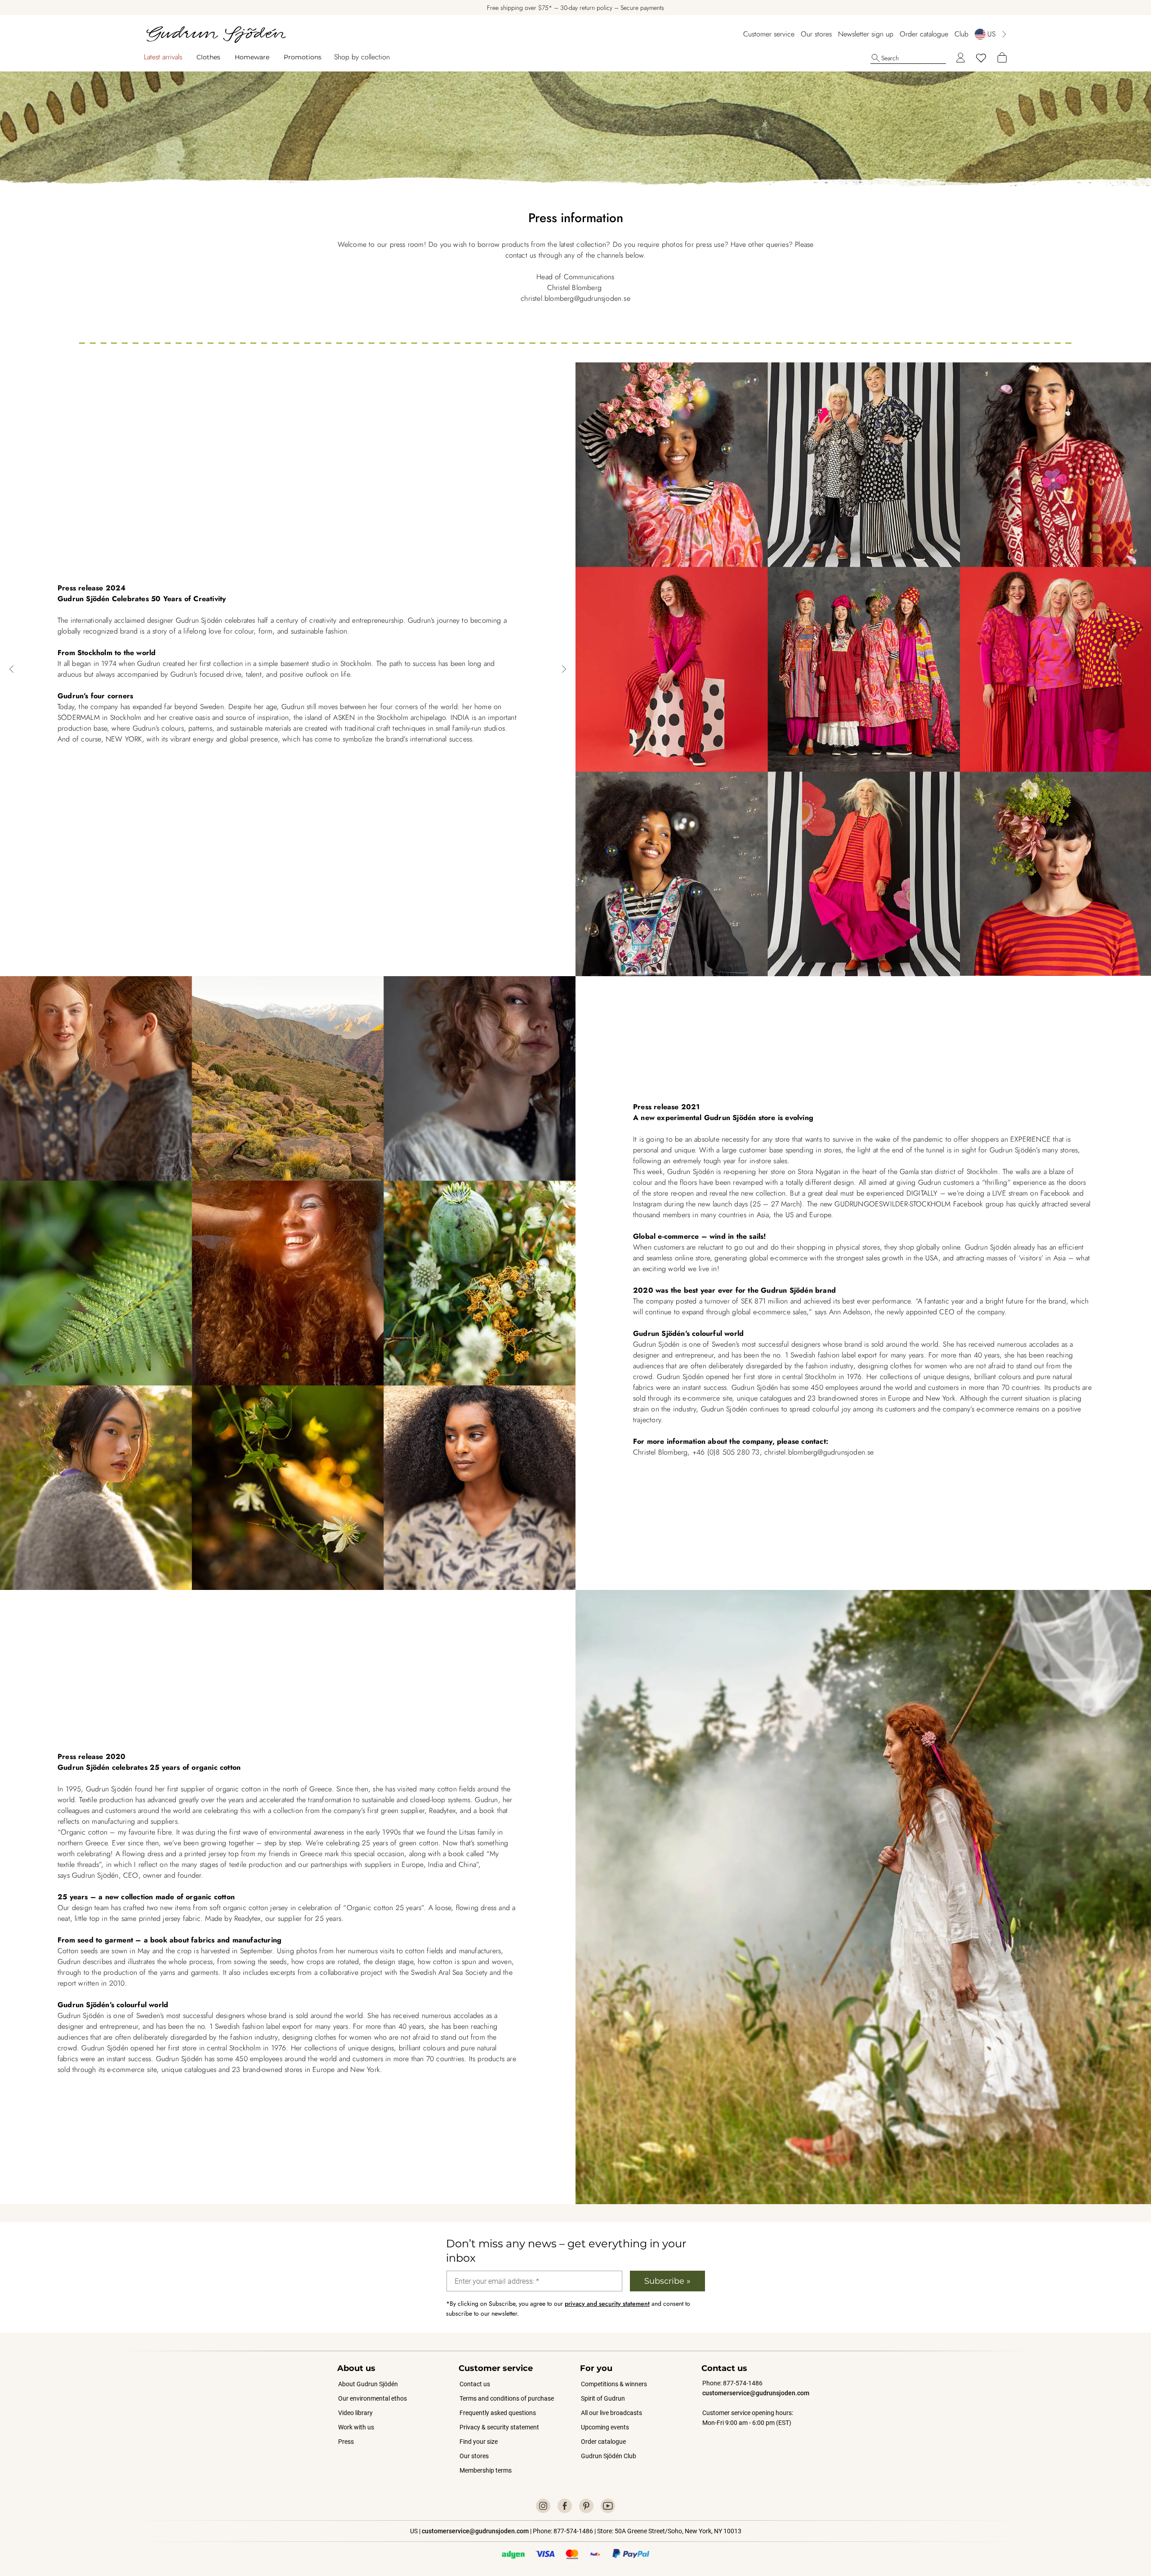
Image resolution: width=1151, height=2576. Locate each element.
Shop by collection (362, 57)
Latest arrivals (163, 57)
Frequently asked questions (498, 2413)
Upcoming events (605, 2427)
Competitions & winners (614, 2384)
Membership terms (486, 2470)
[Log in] (960, 58)
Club (961, 34)
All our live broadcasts (611, 2413)
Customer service (769, 34)
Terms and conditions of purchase (507, 2398)
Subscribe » (667, 2281)
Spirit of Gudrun (603, 2398)
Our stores (816, 34)
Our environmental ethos (373, 2398)
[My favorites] (981, 58)
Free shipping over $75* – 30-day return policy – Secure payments (575, 8)
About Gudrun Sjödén (368, 2384)
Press (346, 2442)
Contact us (475, 2384)
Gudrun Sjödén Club (609, 2456)
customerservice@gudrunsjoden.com (756, 2393)
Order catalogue (924, 34)
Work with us (356, 2427)
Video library (355, 2413)
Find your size (479, 2442)
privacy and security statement (607, 2304)
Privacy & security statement (499, 2427)
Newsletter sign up (866, 34)
